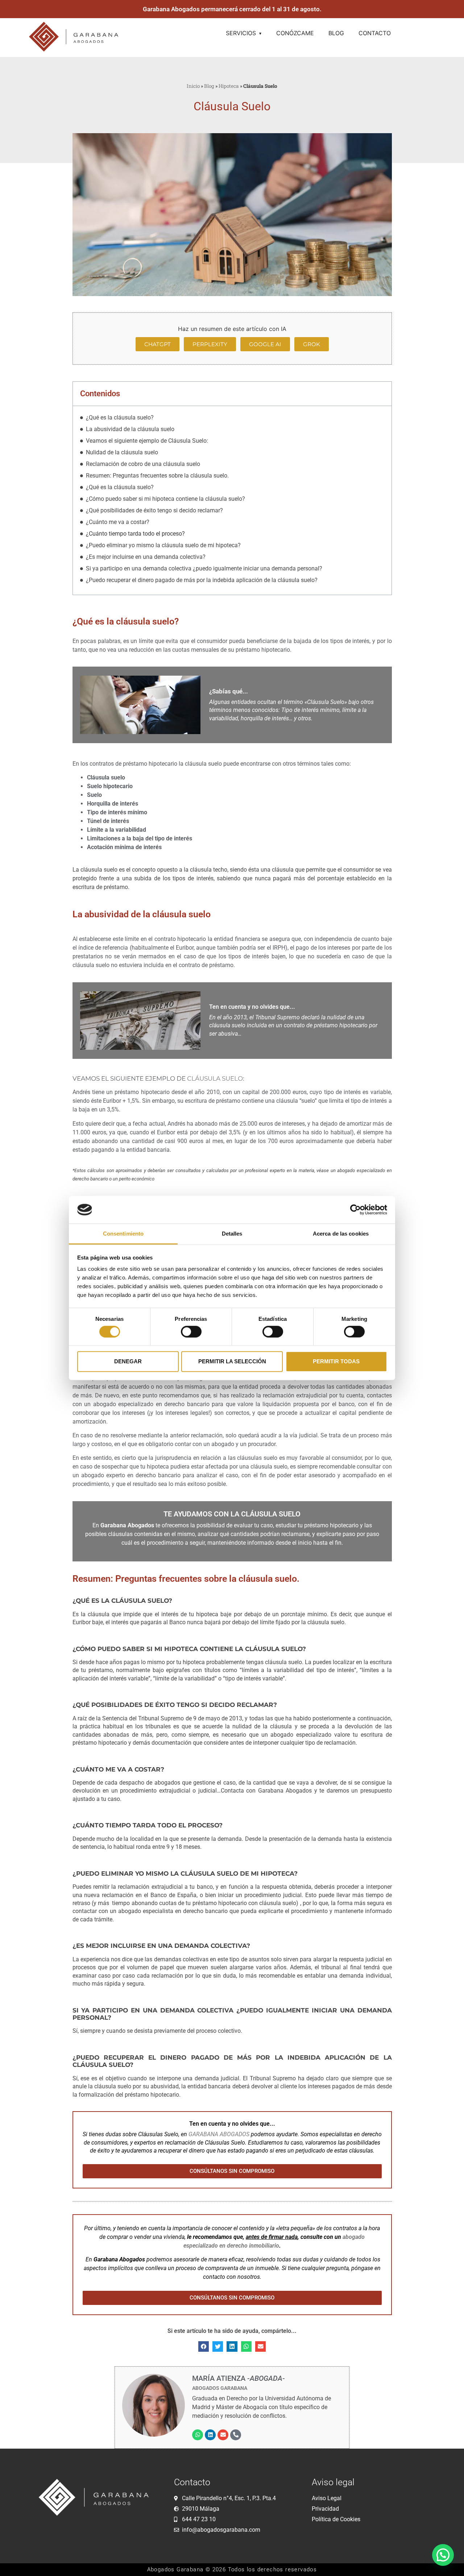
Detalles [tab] (232, 1234)
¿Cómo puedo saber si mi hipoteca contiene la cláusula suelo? (165, 499)
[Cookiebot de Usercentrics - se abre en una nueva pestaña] (355, 1210)
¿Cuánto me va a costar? (118, 522)
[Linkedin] (210, 2435)
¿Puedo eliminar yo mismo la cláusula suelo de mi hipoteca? (163, 545)
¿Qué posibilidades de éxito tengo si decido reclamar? (154, 510)
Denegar (128, 1361)
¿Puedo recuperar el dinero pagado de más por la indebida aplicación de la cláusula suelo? (202, 580)
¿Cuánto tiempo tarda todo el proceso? (135, 534)
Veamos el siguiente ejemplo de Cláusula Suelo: (147, 441)
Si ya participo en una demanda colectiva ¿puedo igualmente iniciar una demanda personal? (204, 568)
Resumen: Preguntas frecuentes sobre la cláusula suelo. (157, 476)
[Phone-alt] (236, 2435)
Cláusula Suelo (215, 1078)
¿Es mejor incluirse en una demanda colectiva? (146, 557)
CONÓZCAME (295, 33)
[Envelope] (223, 2435)
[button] (204, 2346)
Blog (209, 86)
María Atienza (239, 2378)
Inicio (193, 86)
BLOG (336, 33)
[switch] (191, 1331)
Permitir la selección (232, 1361)
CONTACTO (375, 33)
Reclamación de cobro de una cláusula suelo (143, 464)
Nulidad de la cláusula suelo (122, 452)
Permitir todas (336, 1361)
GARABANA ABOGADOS (219, 2134)
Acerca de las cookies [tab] (341, 1234)
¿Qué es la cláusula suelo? (120, 417)
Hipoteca (229, 86)
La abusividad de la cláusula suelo (130, 429)
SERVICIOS (241, 33)
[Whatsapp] (198, 2435)
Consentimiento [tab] (123, 1234)
